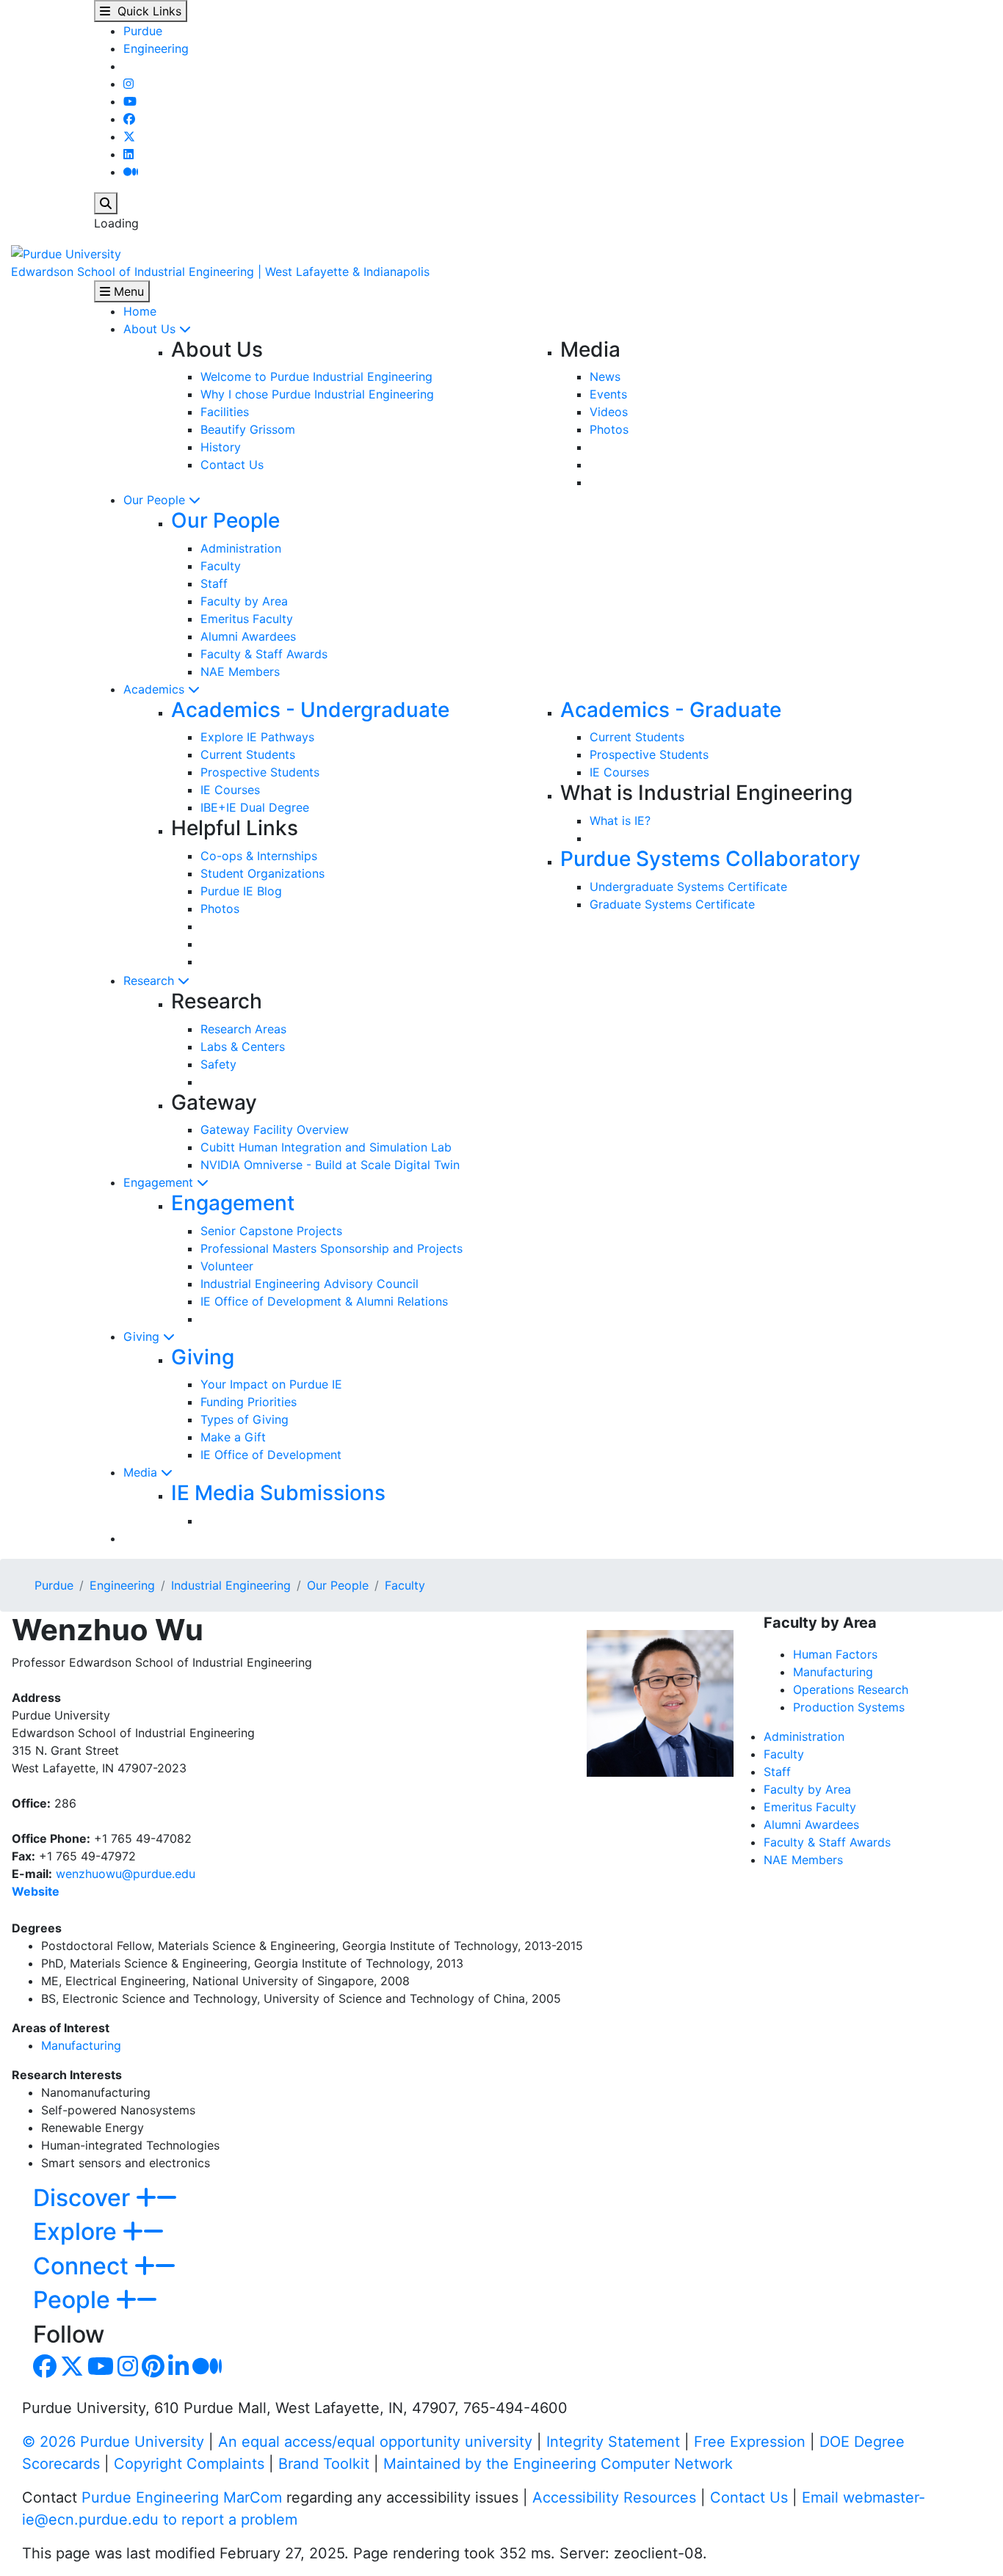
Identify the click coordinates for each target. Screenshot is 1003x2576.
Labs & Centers (243, 1047)
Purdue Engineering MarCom (182, 2497)
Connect (84, 2266)
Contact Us (232, 465)
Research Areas (243, 1029)
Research (151, 980)
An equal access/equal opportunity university (375, 2442)
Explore (78, 2231)
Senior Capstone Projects (271, 1231)
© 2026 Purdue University (113, 2442)
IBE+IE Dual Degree (255, 807)
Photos (609, 429)
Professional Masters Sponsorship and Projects (332, 1248)
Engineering (156, 48)
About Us (151, 329)
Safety (218, 1064)
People (75, 2300)
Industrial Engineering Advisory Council (309, 1284)
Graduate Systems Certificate (672, 904)
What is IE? (620, 821)
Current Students (248, 754)
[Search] (106, 203)
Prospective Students (260, 772)
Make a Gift (233, 1437)
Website (36, 1891)
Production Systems (849, 1707)
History (221, 447)
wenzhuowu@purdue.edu (126, 1874)
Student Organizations (262, 873)
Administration (241, 548)
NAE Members (240, 672)
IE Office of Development (271, 1455)
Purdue (143, 31)
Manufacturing (81, 2045)
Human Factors (835, 1654)
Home (140, 311)
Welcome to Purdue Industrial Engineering (316, 376)
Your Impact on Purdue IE (271, 1384)
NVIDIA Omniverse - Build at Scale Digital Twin (330, 1165)
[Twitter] (129, 137)
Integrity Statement (613, 2442)
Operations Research (851, 1689)
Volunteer (227, 1266)
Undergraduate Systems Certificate (688, 887)
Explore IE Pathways (257, 737)
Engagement (160, 1182)
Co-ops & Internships (259, 856)
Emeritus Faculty (247, 619)
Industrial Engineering (231, 1585)
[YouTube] (130, 101)
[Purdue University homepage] (66, 252)
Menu (127, 291)
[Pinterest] (153, 2371)
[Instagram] (128, 84)
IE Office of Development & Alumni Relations (324, 1301)
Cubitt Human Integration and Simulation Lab (326, 1147)
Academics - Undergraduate (310, 710)
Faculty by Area (244, 601)
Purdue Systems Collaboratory (710, 859)
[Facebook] (129, 119)
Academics (156, 689)
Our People (156, 500)
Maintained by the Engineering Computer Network (558, 2464)
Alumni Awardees (248, 636)
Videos (609, 412)
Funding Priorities (249, 1402)
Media (142, 1472)
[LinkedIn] (128, 154)
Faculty (221, 566)
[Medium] (131, 172)
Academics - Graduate (671, 710)
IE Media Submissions (278, 1493)
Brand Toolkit (324, 2464)
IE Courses (230, 790)
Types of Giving (245, 1419)
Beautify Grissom (248, 429)
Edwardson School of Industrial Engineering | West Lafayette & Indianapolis (220, 272)
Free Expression (750, 2442)
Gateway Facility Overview (275, 1129)
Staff (214, 583)
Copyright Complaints (189, 2464)
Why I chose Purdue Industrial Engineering (317, 394)
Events (608, 394)
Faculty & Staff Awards (264, 654)
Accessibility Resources (614, 2497)
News (605, 376)
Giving (143, 1336)
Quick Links (146, 11)
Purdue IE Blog (241, 891)
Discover (84, 2198)
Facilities (225, 412)
